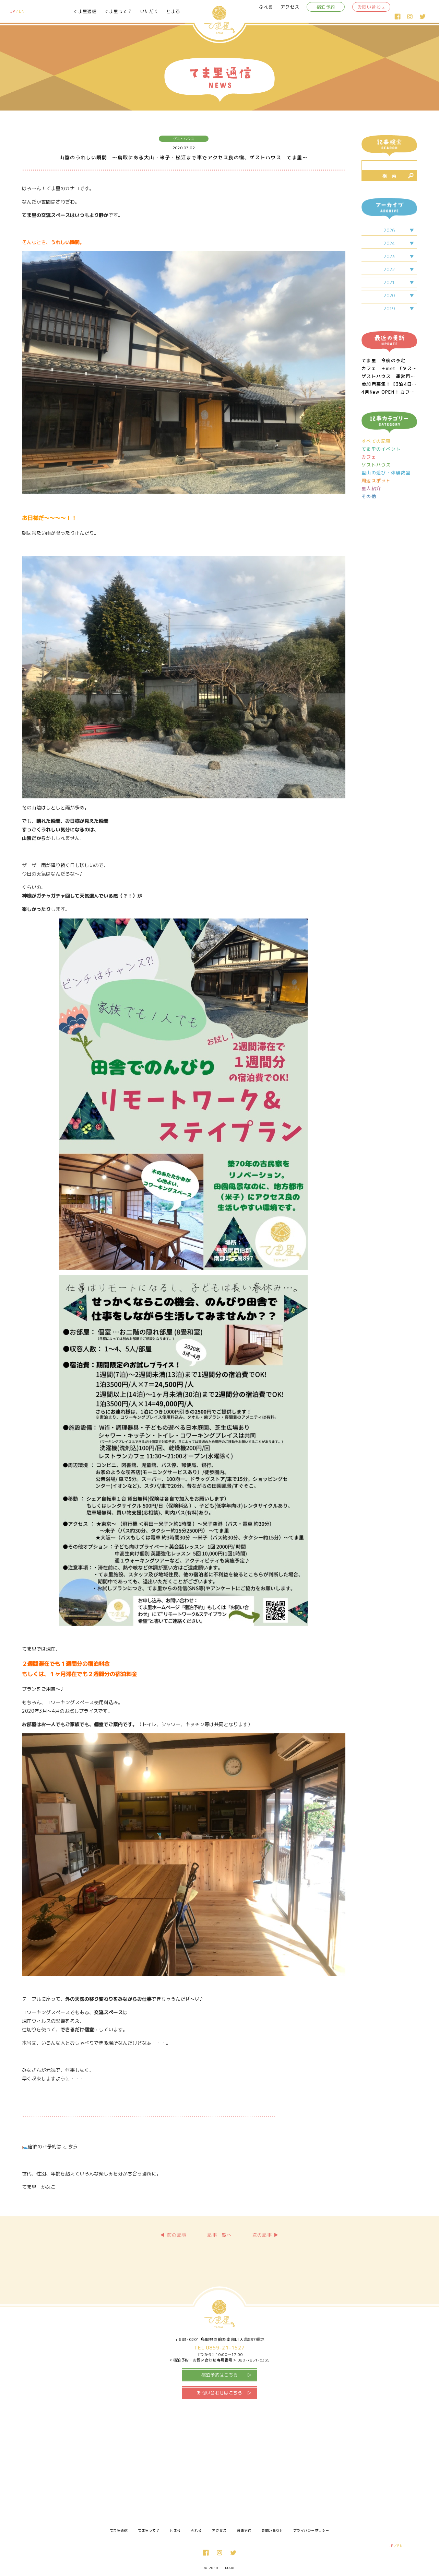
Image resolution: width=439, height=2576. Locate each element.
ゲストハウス (376, 465)
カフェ (369, 457)
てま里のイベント (381, 449)
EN (22, 11)
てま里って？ (118, 11)
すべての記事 (376, 441)
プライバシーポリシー (311, 2530)
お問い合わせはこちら (219, 2393)
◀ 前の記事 (173, 2235)
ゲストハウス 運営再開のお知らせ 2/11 (389, 376)
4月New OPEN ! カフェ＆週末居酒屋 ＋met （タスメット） (389, 392)
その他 (369, 496)
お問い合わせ (371, 7)
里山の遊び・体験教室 (386, 473)
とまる (173, 11)
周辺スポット (376, 481)
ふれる (266, 7)
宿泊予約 (326, 7)
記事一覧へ (219, 2235)
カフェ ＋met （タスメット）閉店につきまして (389, 368)
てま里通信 (85, 11)
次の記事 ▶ (266, 2235)
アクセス (290, 7)
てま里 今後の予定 (384, 361)
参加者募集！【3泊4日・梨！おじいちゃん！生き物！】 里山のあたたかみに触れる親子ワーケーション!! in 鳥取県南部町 (389, 384)
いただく (149, 11)
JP (13, 11)
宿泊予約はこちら (220, 2375)
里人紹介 (371, 489)
